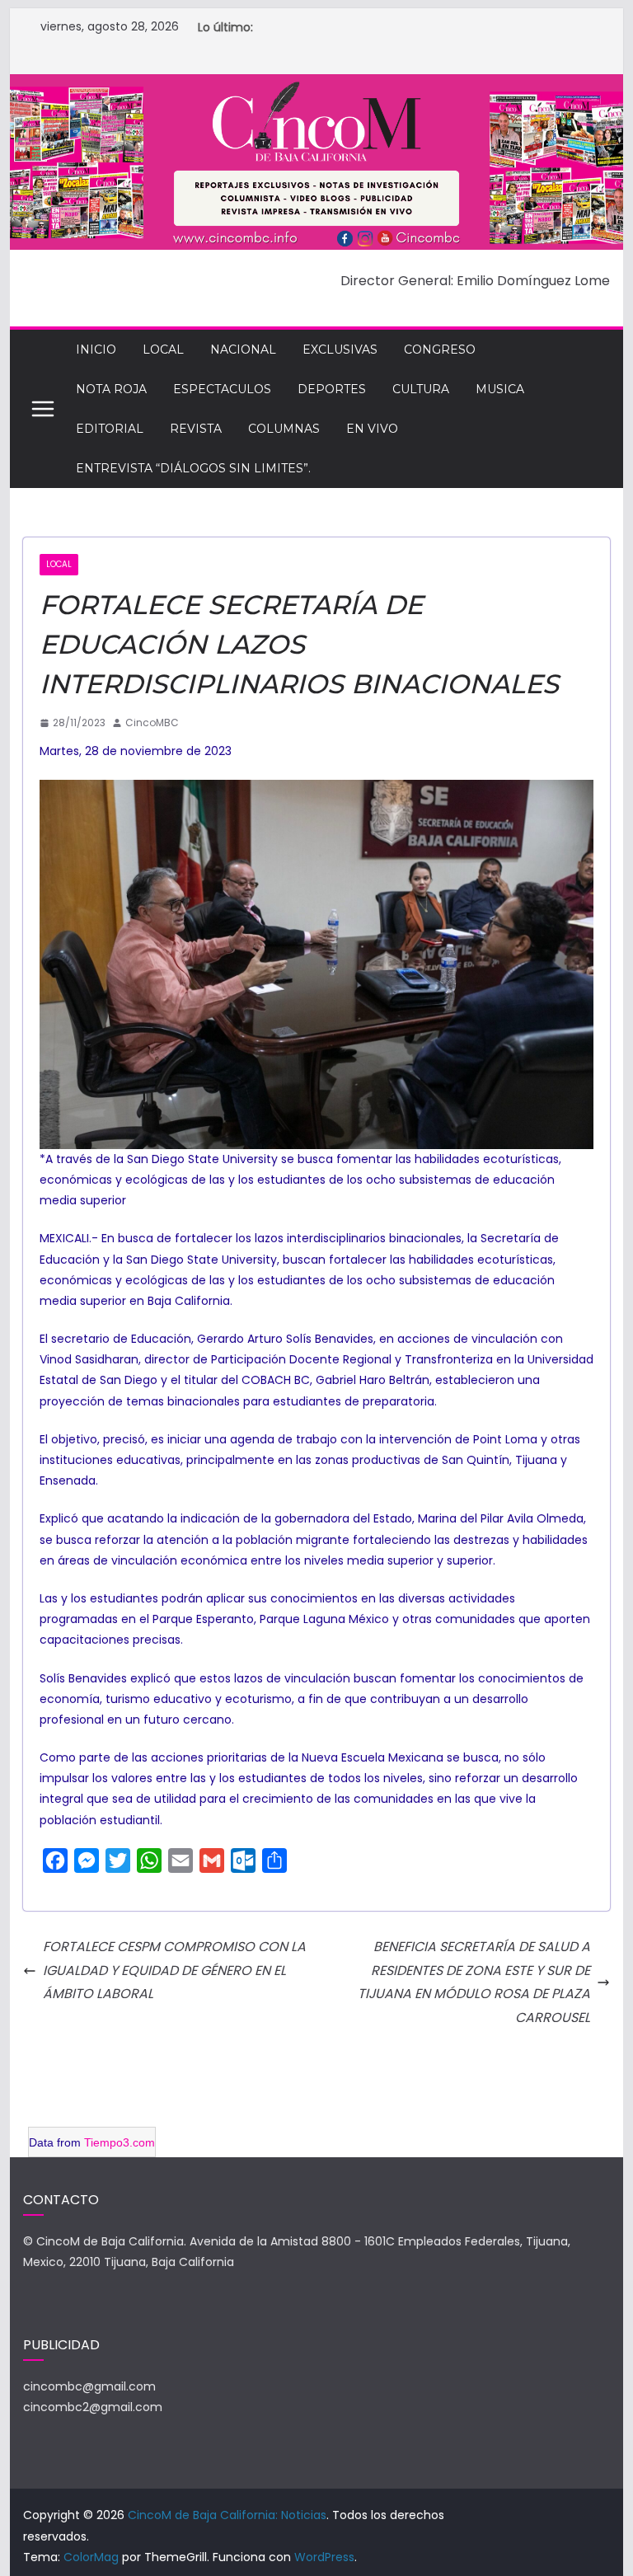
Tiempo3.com (120, 2142)
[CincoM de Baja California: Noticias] (317, 85)
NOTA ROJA (111, 389)
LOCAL (163, 350)
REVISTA (196, 429)
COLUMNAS (284, 429)
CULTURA (421, 389)
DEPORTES (332, 389)
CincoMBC (152, 723)
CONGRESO (440, 350)
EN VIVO (372, 429)
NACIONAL (243, 350)
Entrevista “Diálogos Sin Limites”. (193, 468)
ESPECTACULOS (222, 389)
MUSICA (500, 389)
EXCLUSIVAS (340, 350)
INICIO (96, 350)
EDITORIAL (110, 429)
